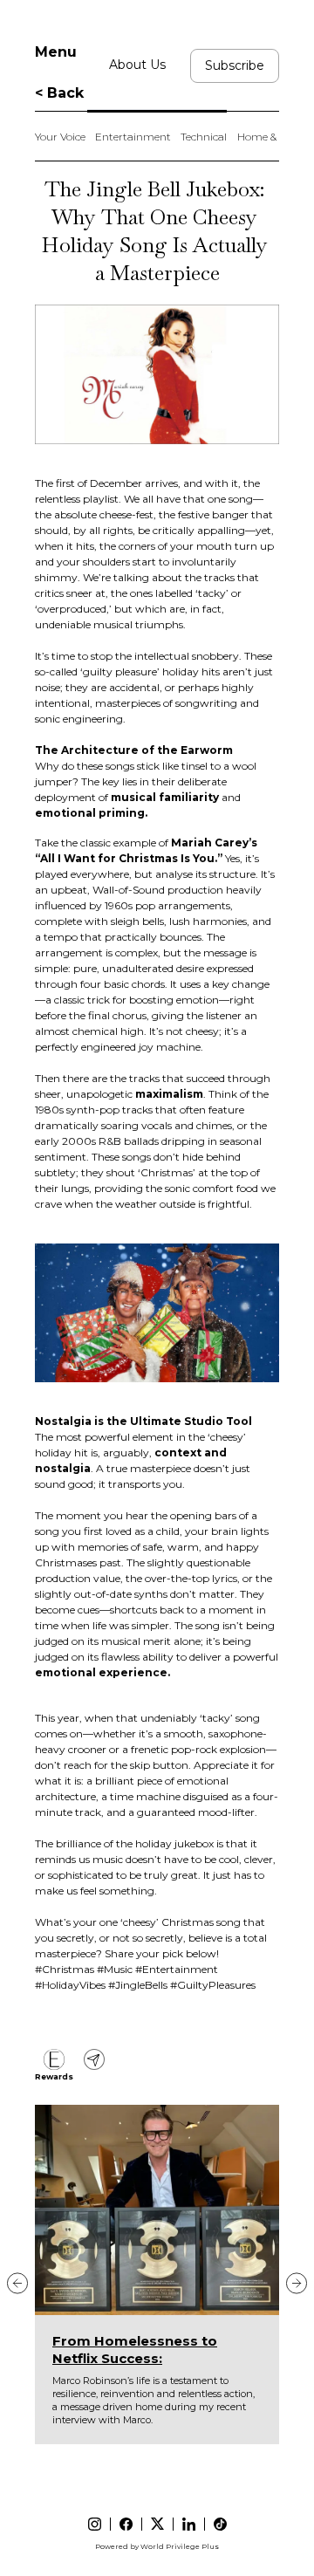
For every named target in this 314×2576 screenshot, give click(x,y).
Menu (56, 52)
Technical (204, 137)
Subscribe (235, 65)
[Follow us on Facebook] (126, 2524)
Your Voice (60, 137)
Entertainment (133, 137)
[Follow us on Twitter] (157, 2524)
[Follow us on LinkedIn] (189, 2524)
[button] (17, 2283)
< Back (59, 93)
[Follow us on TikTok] (220, 2524)
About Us (137, 65)
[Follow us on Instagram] (95, 2524)
